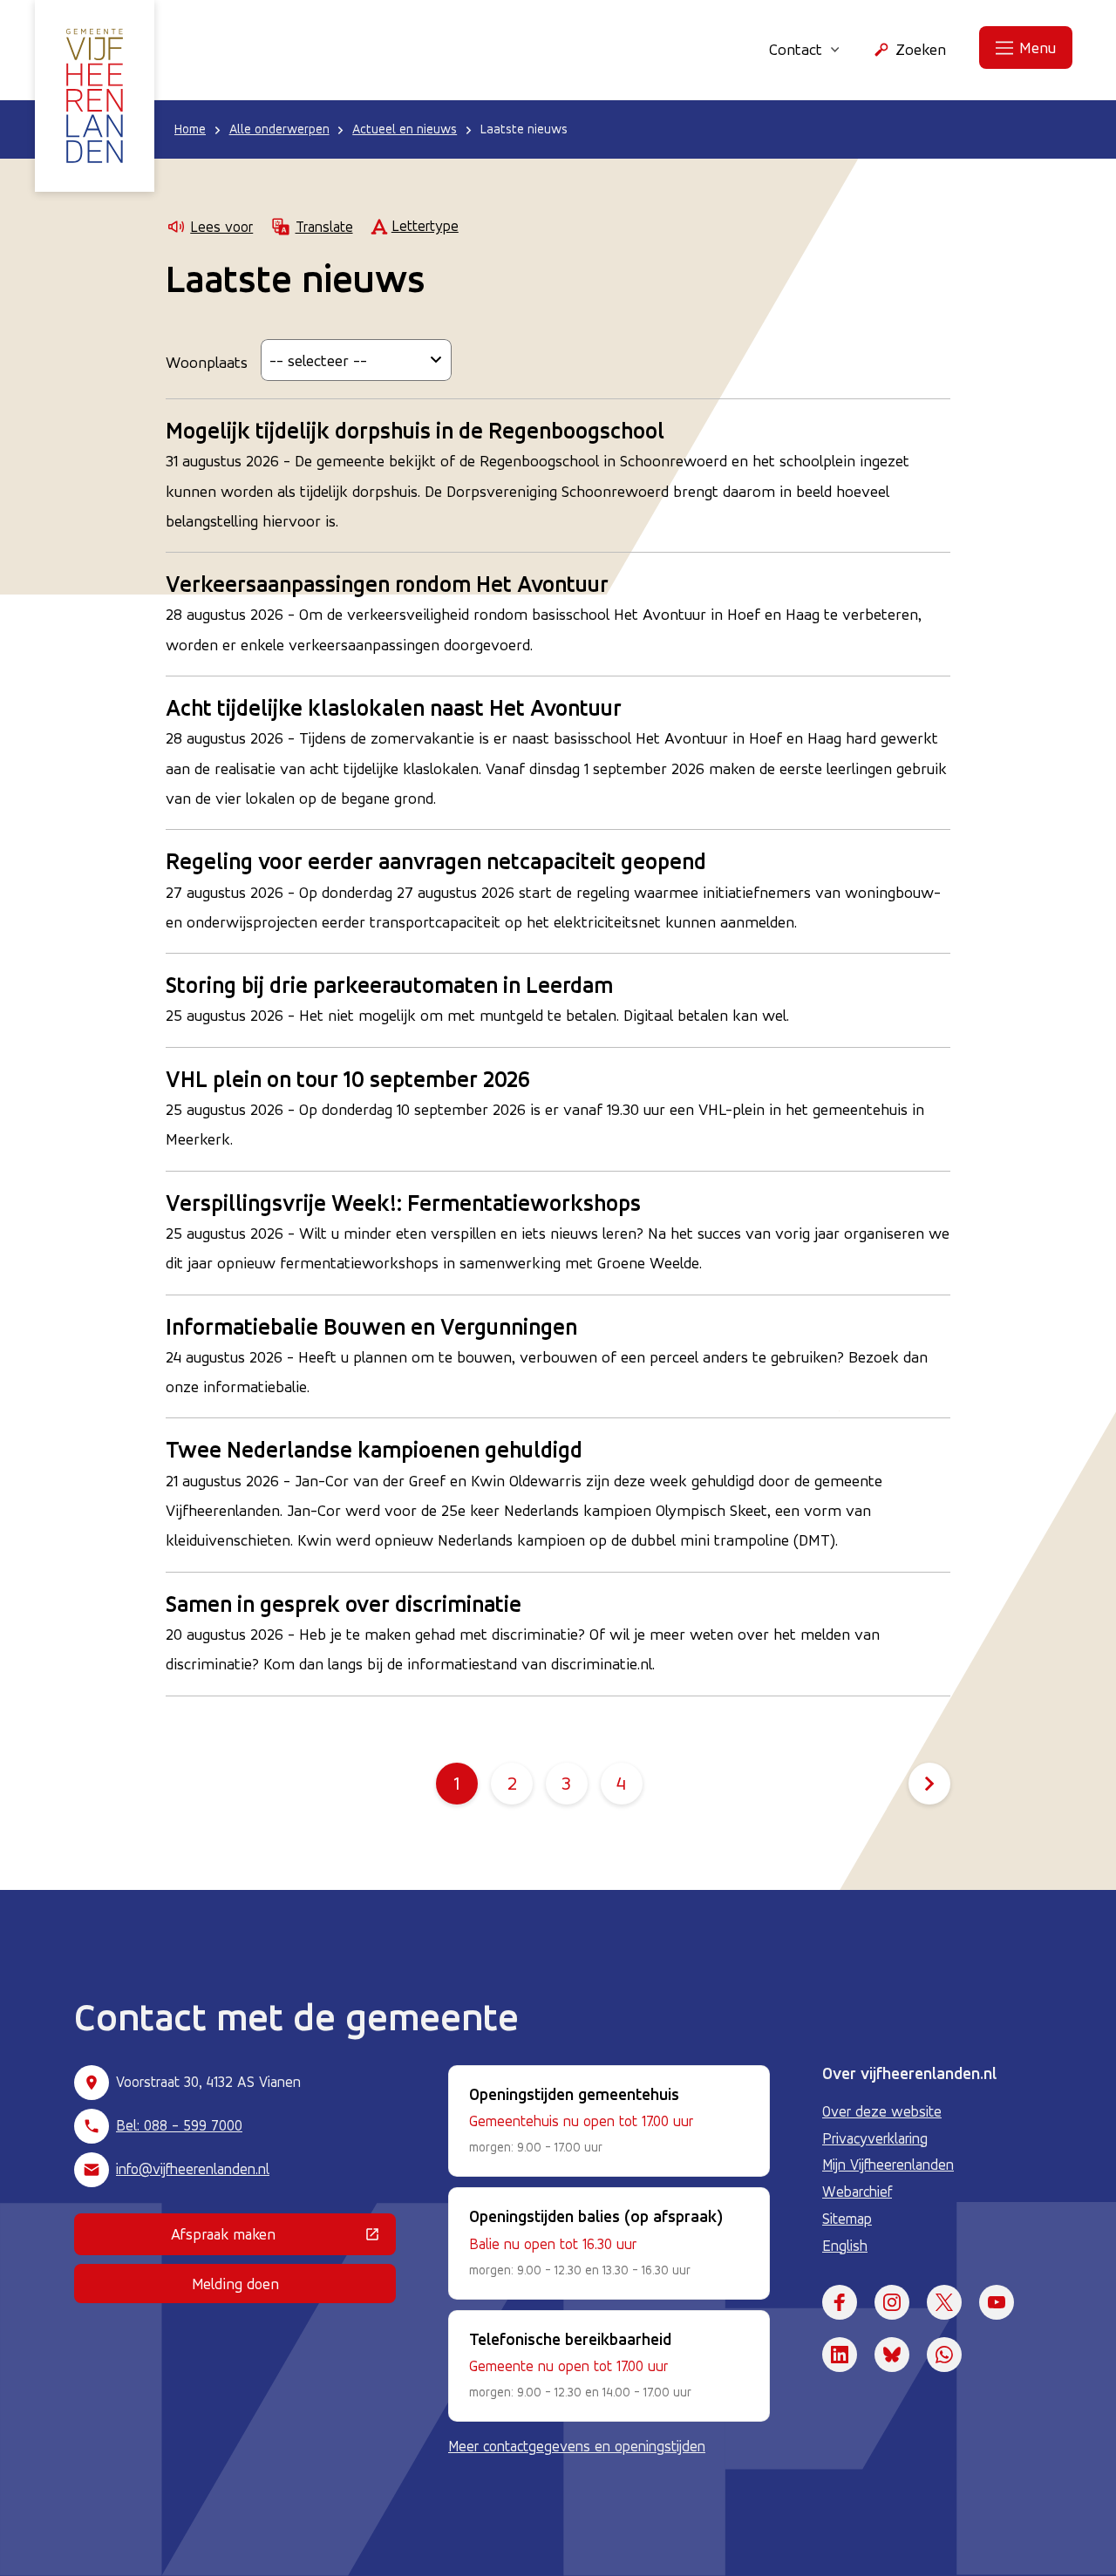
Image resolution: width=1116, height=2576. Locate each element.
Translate (324, 227)
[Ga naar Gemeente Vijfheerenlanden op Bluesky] (892, 2355)
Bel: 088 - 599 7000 (179, 2125)
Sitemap (847, 2219)
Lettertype (425, 226)
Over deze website (882, 2111)
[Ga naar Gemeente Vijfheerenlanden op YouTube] (997, 2302)
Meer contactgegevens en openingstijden (577, 2446)
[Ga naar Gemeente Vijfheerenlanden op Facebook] (840, 2302)
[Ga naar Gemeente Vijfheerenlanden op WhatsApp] (944, 2355)
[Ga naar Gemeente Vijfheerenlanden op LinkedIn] (840, 2355)
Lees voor (221, 227)
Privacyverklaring (875, 2138)
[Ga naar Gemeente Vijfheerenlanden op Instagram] (892, 2302)
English (845, 2246)
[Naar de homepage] (95, 96)
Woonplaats (207, 362)
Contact (796, 49)
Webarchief (857, 2192)
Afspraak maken (283, 2238)
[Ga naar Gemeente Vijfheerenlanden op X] (944, 2302)
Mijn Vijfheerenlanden (888, 2165)
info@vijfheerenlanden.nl (193, 2169)
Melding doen (235, 2284)
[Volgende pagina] (929, 1784)
